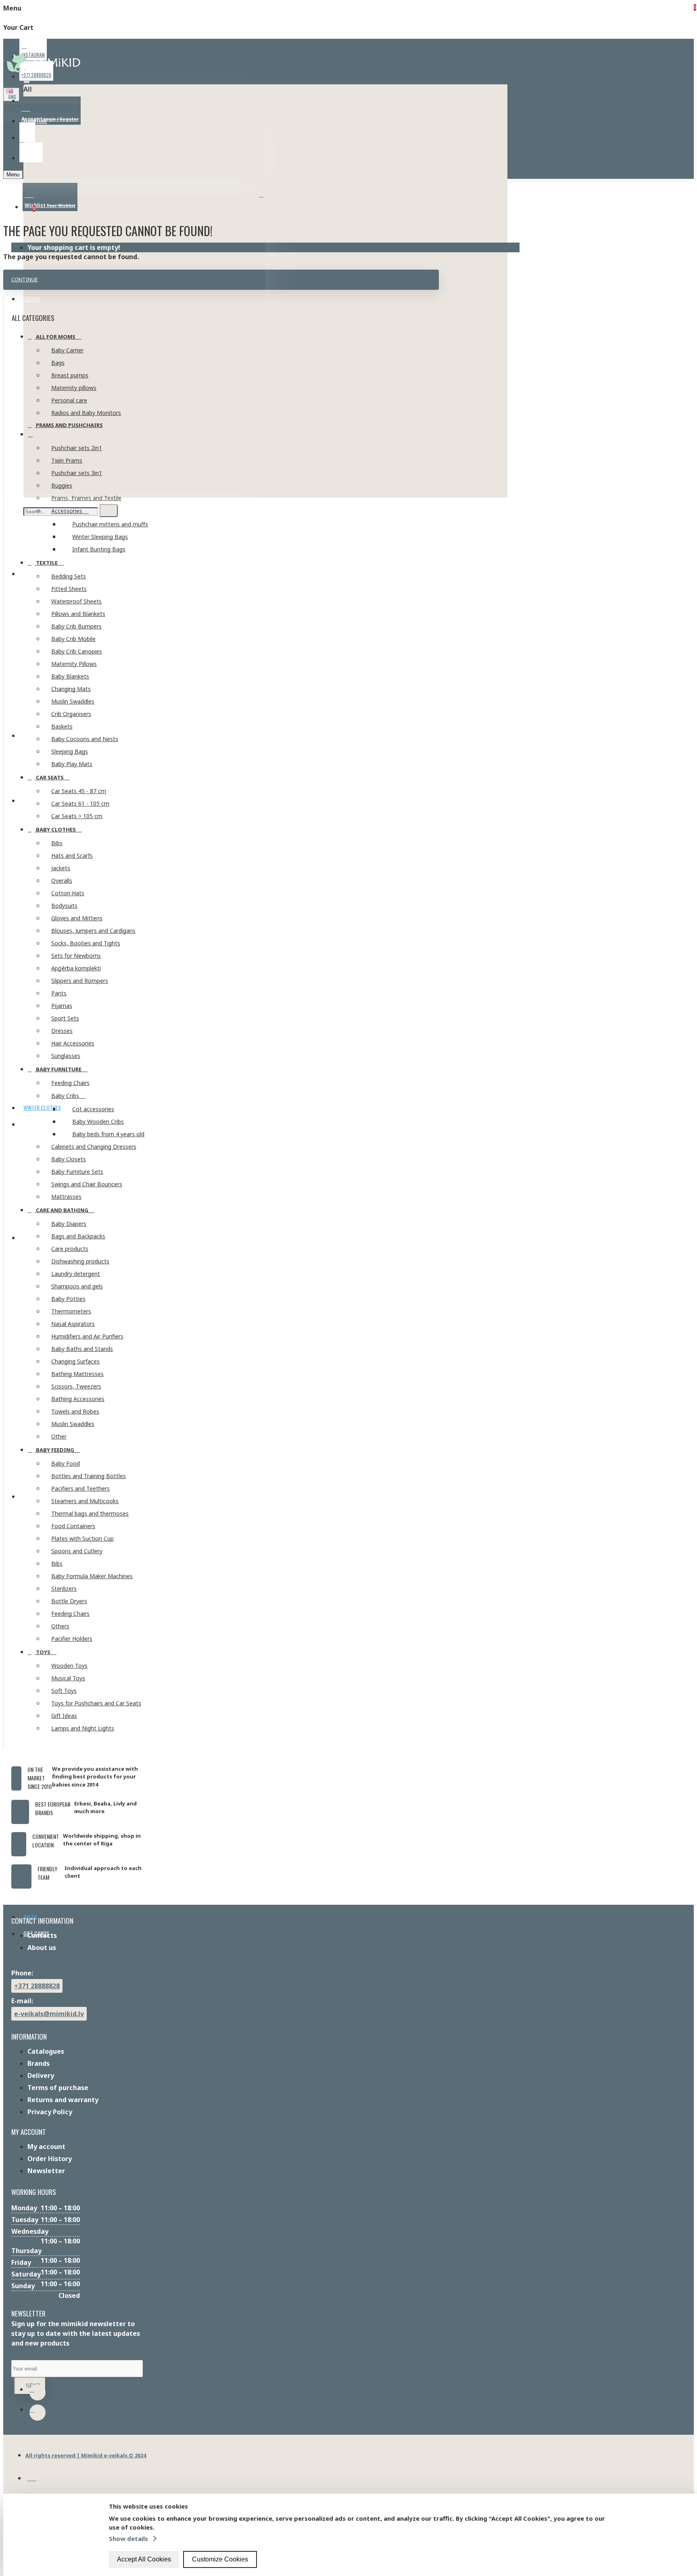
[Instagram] (38, 2413)
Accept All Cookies (144, 2559)
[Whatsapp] (38, 2392)
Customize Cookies (220, 2559)
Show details (128, 2538)
